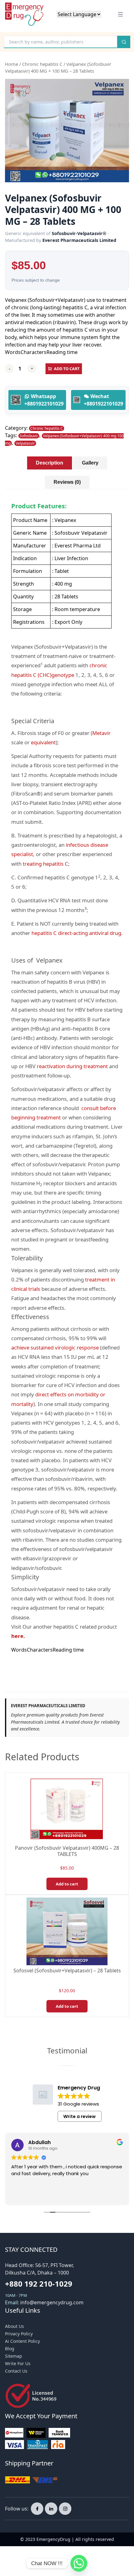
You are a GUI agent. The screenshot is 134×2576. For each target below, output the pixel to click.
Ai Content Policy (22, 2341)
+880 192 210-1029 (39, 2284)
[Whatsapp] (79, 2563)
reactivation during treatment (72, 1066)
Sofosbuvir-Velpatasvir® (79, 233)
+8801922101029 (44, 404)
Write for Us (18, 2363)
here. (18, 1636)
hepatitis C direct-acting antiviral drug (76, 933)
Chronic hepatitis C (42, 64)
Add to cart (67, 369)
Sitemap (14, 2356)
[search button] (124, 42)
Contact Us (16, 2371)
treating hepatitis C (45, 864)
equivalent (43, 742)
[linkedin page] (51, 2509)
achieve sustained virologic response (55, 1347)
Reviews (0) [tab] (67, 482)
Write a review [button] (79, 2116)
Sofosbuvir (29, 436)
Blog (10, 2349)
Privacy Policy (19, 2334)
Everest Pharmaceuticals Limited (79, 240)
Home (12, 64)
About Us (14, 2326)
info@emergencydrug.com (52, 2302)
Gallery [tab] (90, 463)
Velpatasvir (25, 443)
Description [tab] (50, 463)
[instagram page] (65, 2509)
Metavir (101, 733)
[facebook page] (37, 2509)
